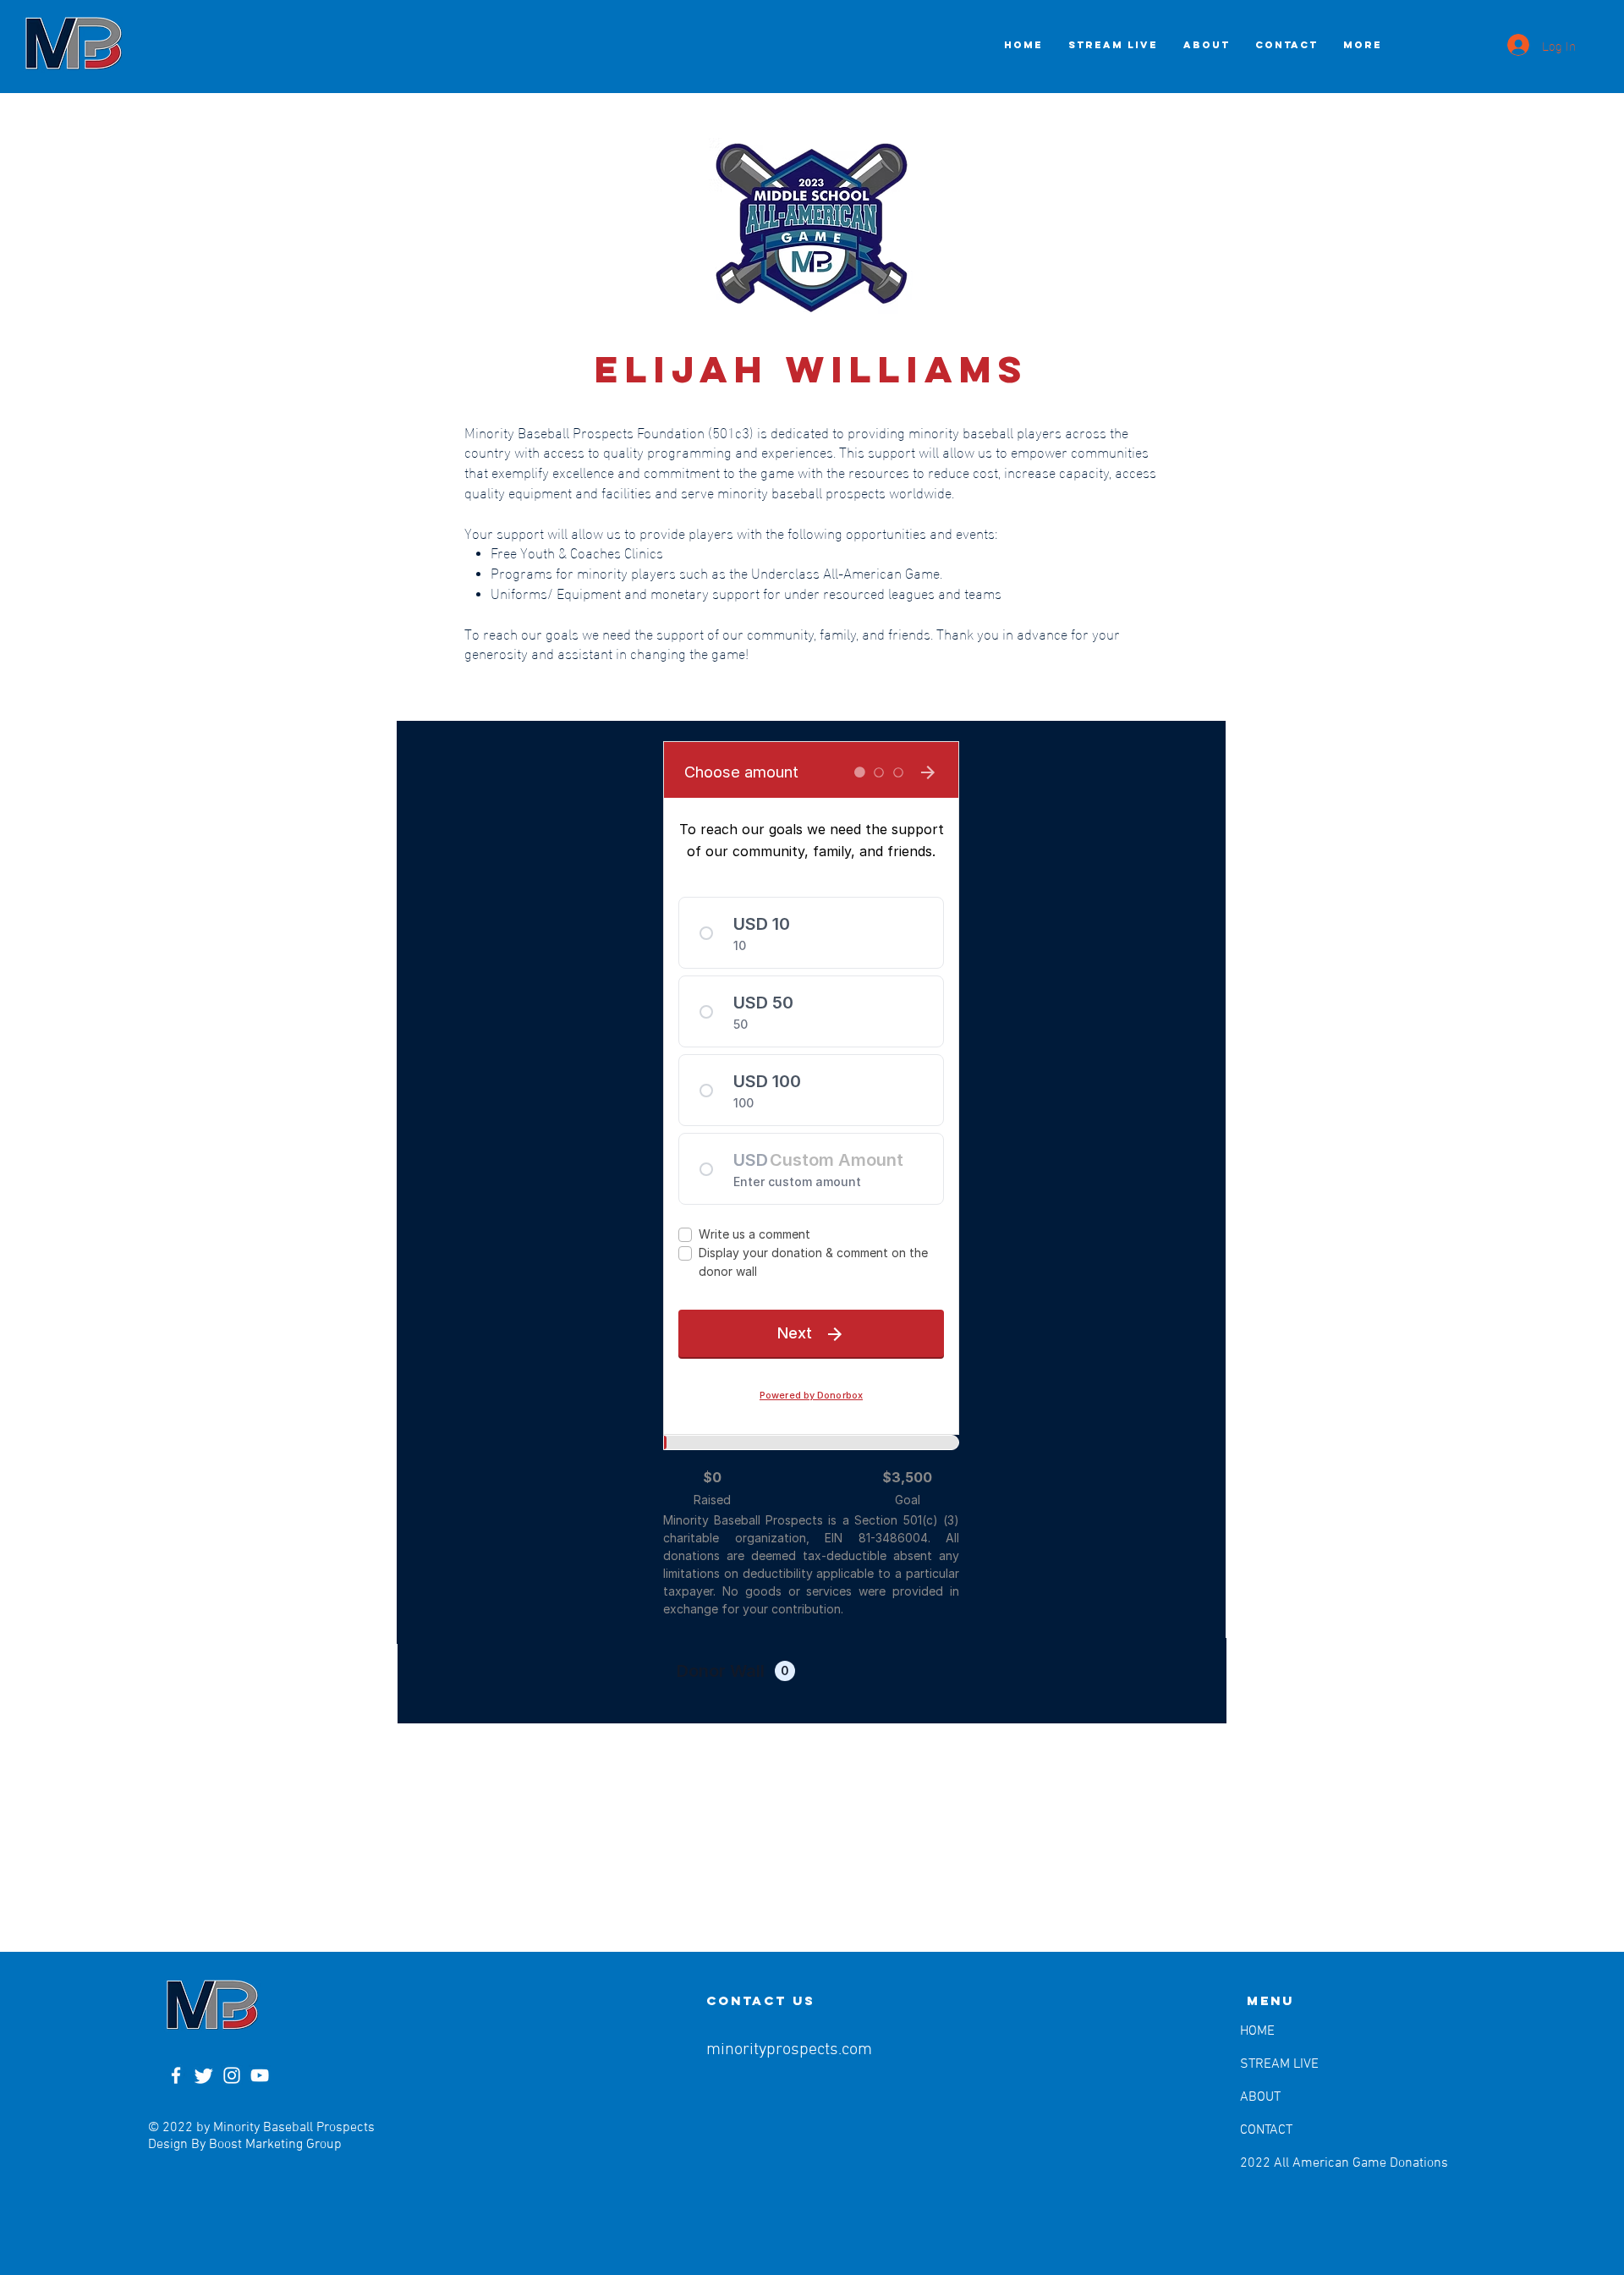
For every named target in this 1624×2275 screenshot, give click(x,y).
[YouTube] (260, 2075)
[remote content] (811, 1182)
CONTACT (1266, 2130)
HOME (1257, 2031)
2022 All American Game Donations (1283, 2163)
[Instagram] (232, 2075)
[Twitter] (204, 2075)
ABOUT (1260, 2097)
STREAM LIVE (1279, 2064)
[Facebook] (176, 2075)
